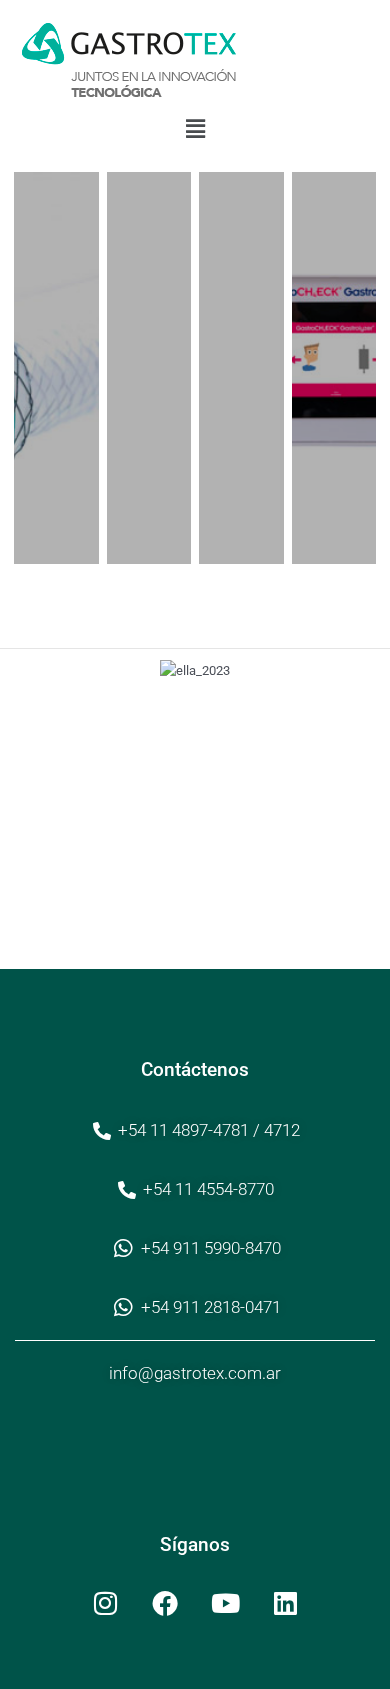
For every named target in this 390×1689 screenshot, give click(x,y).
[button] (195, 129)
